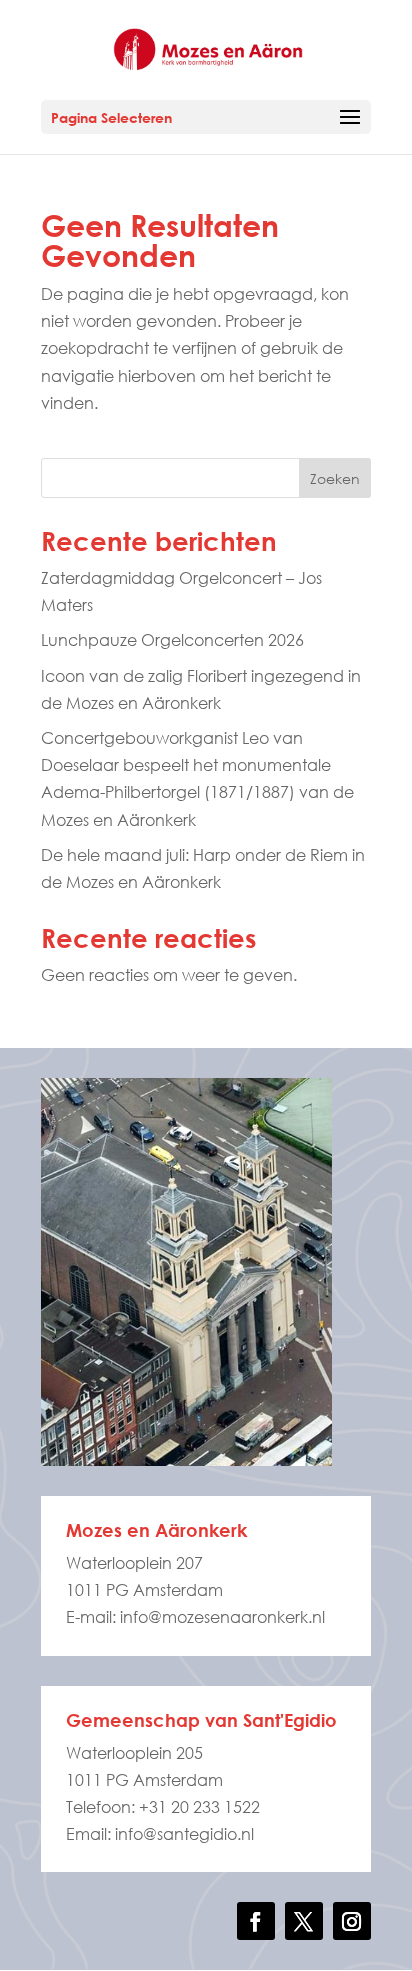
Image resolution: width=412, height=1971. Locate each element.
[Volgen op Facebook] (256, 1921)
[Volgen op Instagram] (352, 1921)
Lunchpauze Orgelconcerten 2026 (172, 639)
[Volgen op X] (304, 1921)
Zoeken (335, 478)
